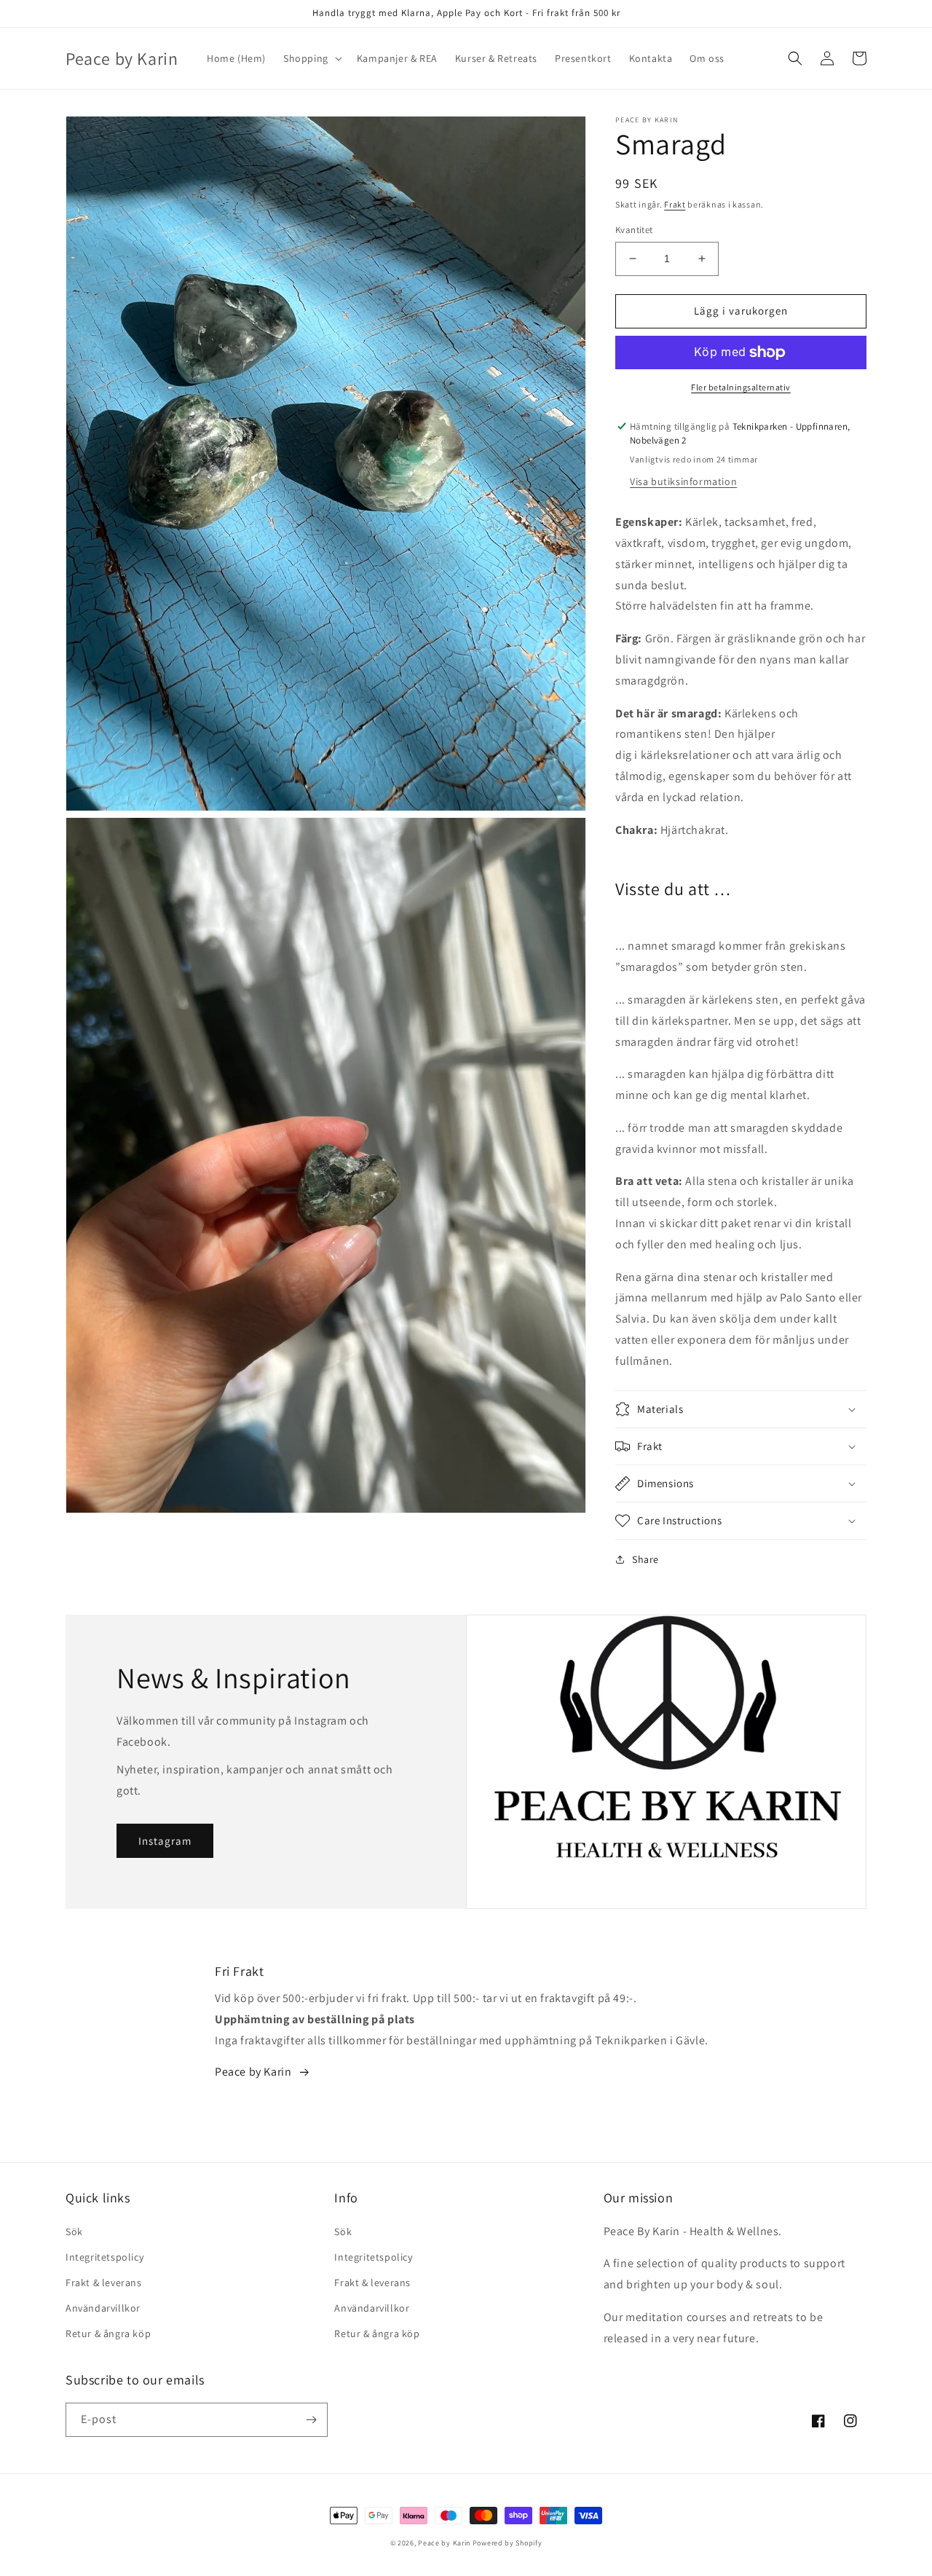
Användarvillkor (103, 2308)
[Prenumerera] (311, 2420)
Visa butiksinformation (683, 481)
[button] (311, 58)
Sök (74, 2232)
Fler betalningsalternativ (741, 387)
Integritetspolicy (104, 2257)
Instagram (165, 1841)
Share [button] (645, 1559)
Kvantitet (634, 230)
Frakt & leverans (104, 2282)
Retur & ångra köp (108, 2333)
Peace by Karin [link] (253, 2072)
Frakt (675, 204)
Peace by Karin (444, 2543)
